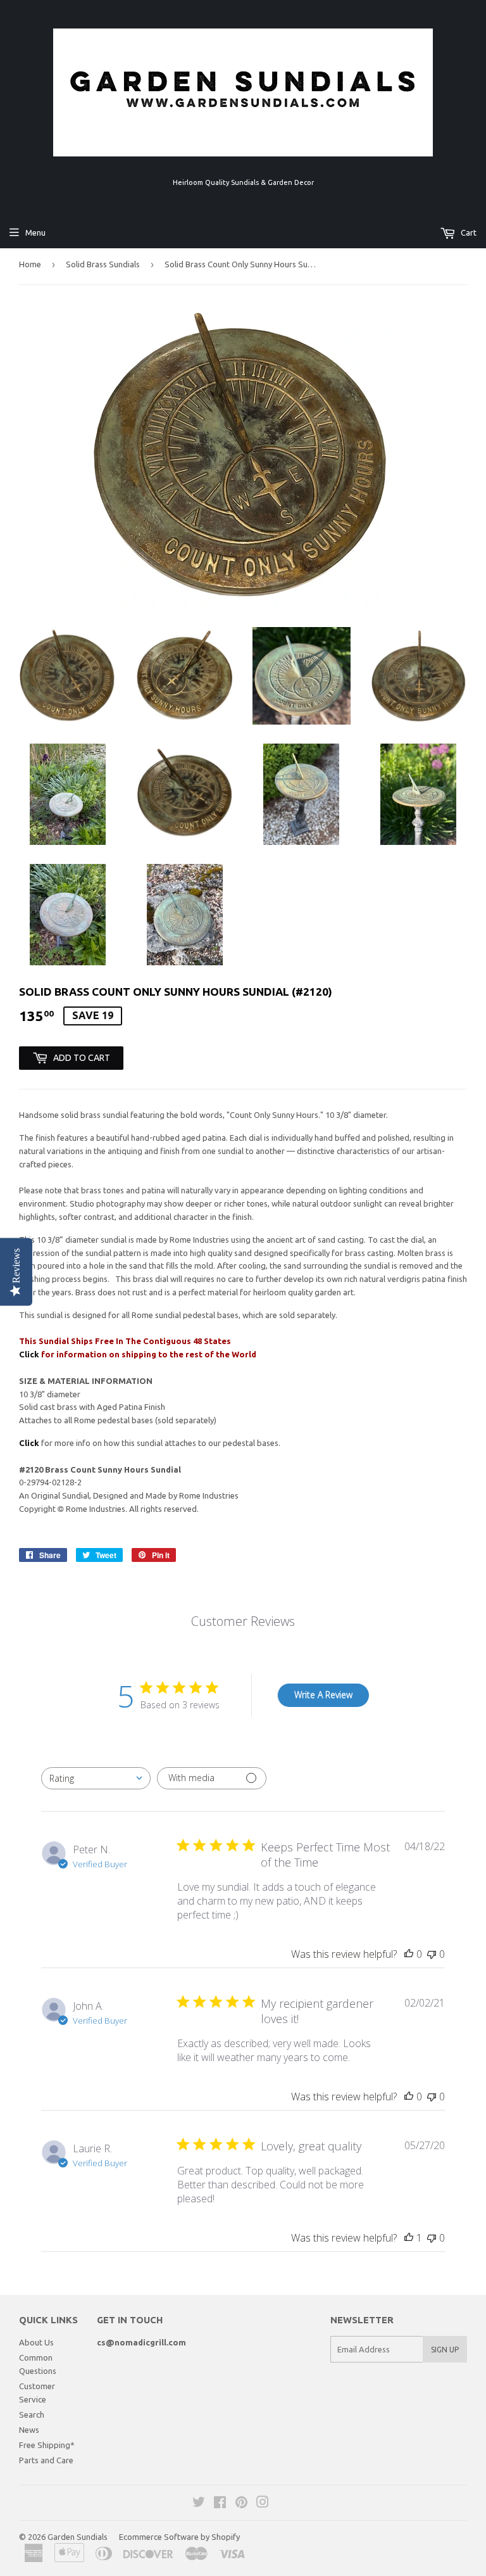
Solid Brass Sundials (103, 264)
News (29, 2430)
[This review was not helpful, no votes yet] (432, 1954)
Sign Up (445, 2350)
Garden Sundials (78, 2537)
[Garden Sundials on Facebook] (220, 2504)
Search (32, 2414)
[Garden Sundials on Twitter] (199, 2504)
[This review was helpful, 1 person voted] (409, 2238)
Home (30, 264)
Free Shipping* (47, 2445)
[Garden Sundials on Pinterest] (241, 2504)
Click (30, 1354)
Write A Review (323, 1695)
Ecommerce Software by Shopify (179, 2537)
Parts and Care (46, 2460)
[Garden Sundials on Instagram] (263, 2504)
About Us (36, 2342)
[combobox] (96, 1778)
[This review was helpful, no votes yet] (409, 1954)
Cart (468, 232)
